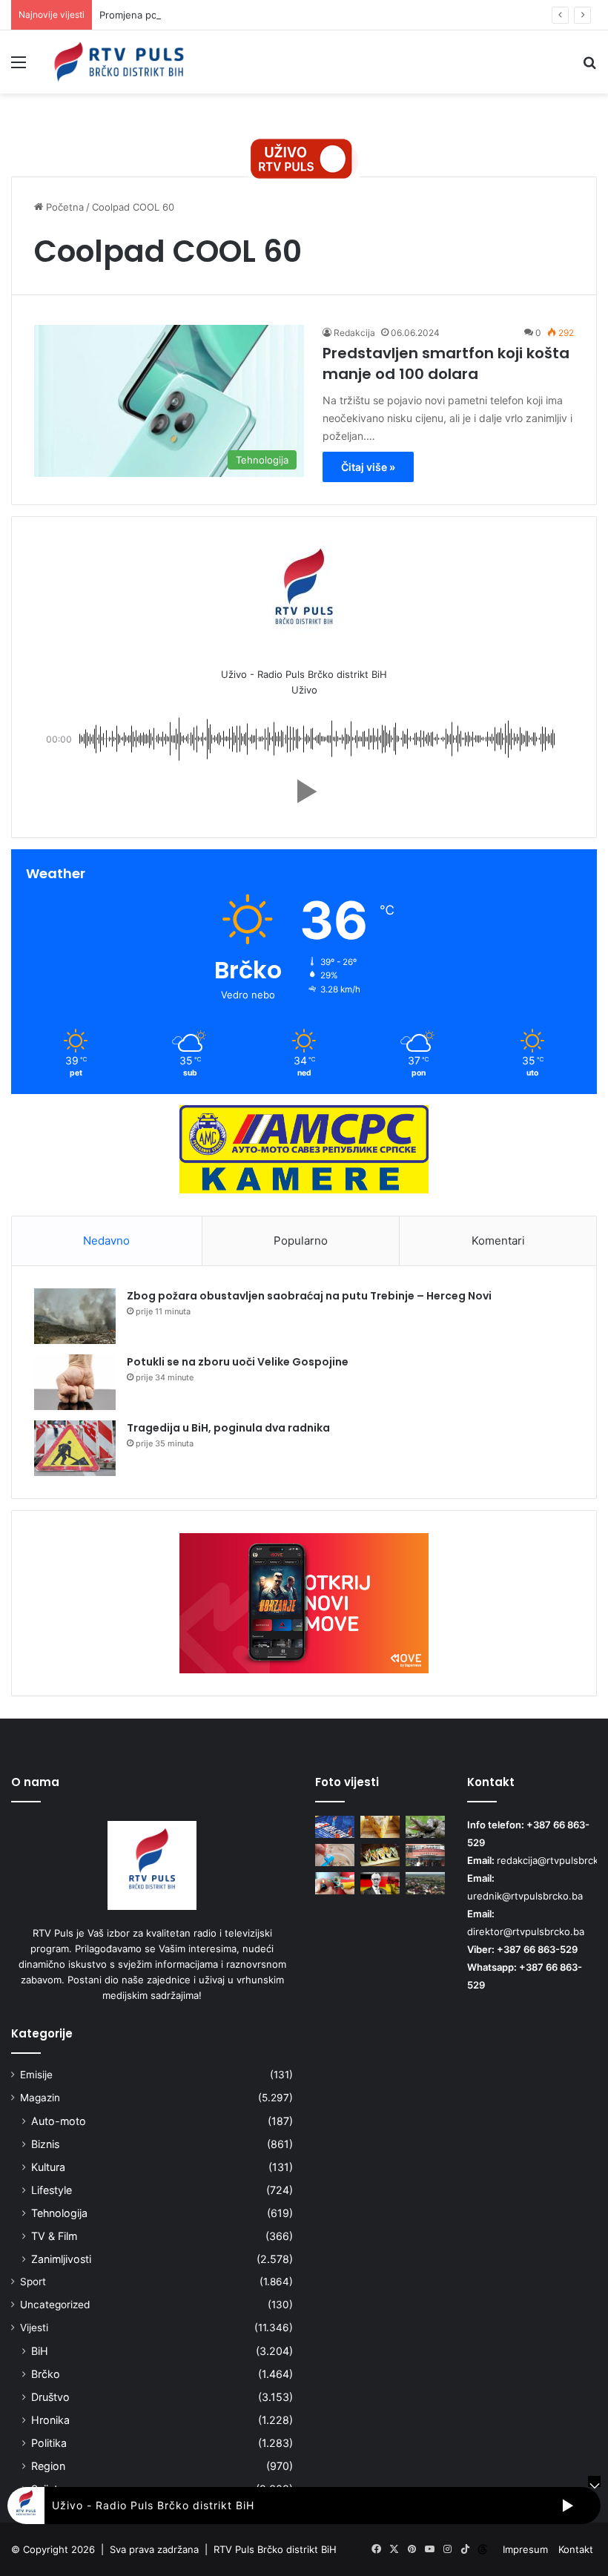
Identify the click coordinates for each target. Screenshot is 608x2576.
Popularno (301, 1241)
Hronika (50, 2420)
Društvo (50, 2397)
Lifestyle (52, 2190)
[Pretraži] (589, 67)
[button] (304, 791)
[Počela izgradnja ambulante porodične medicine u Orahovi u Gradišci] (425, 1883)
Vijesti (34, 2328)
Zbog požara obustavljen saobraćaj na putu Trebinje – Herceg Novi (309, 1296)
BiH (40, 2351)
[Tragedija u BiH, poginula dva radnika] (75, 1448)
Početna (63, 207)
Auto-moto (59, 2121)
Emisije (36, 2075)
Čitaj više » (368, 467)
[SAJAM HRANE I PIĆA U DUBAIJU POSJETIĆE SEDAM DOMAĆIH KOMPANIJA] (380, 1855)
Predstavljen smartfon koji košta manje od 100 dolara (446, 363)
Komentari (498, 1241)
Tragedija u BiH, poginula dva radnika (228, 1428)
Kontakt (576, 2549)
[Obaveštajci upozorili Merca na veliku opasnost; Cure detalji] (380, 1883)
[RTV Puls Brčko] (119, 62)
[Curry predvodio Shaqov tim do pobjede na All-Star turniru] (335, 1827)
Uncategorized (55, 2305)
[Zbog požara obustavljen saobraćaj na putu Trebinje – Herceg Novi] (75, 1316)
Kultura (48, 2167)
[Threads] (483, 2549)
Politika (49, 2443)
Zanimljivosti (61, 2259)
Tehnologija (59, 2213)
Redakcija (354, 333)
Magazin (40, 2098)
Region (48, 2466)
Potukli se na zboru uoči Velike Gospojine (238, 1362)
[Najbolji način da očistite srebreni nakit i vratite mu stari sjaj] (335, 1855)
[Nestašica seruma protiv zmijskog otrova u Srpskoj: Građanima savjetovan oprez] (425, 1827)
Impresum (525, 2549)
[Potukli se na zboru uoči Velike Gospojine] (75, 1382)
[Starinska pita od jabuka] (380, 1827)
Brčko (46, 2374)
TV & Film (54, 2236)
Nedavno (106, 1241)
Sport (33, 2282)
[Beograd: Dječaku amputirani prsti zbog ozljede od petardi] (335, 1883)
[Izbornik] (19, 67)
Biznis (45, 2144)
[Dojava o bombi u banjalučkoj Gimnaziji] (425, 1855)
